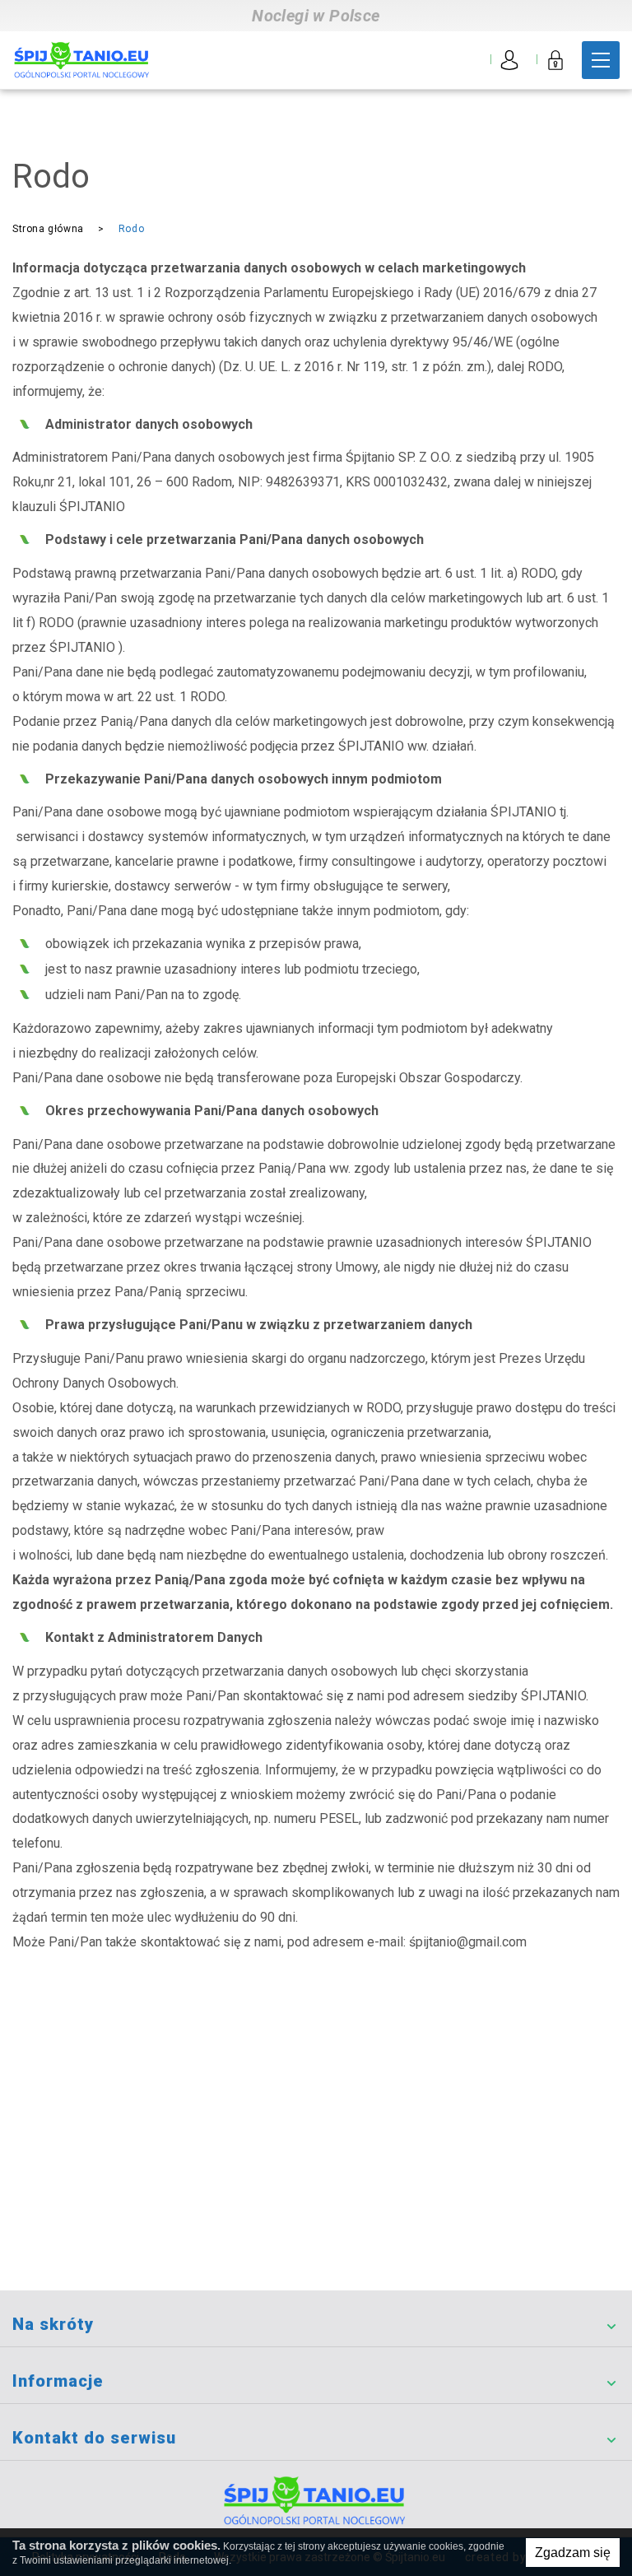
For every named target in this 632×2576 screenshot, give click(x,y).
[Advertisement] (316, 2167)
